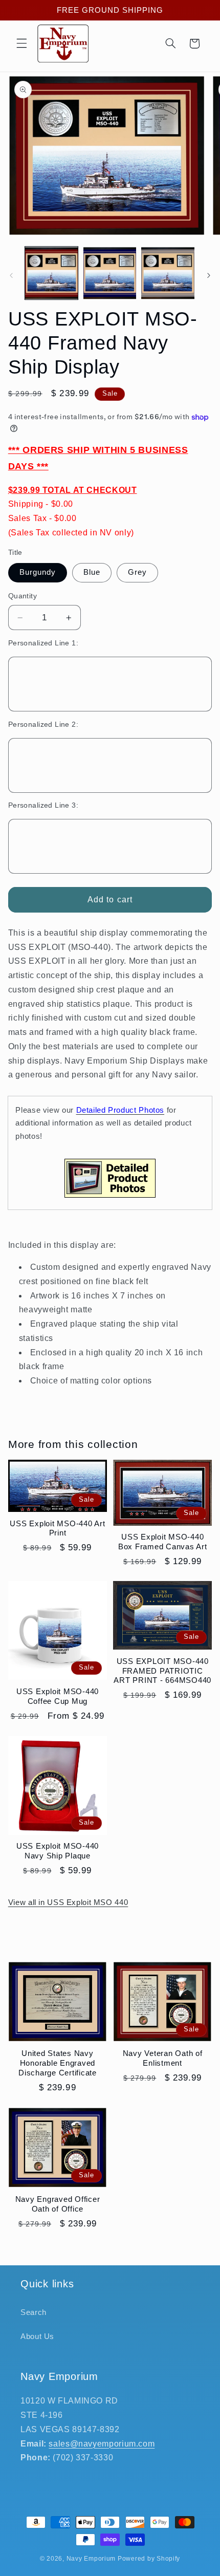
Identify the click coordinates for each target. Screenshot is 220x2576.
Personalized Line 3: (43, 805)
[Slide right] (209, 275)
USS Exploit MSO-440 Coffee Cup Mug (58, 1696)
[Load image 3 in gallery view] (168, 273)
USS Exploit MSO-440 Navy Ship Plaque (58, 1851)
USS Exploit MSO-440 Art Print (57, 1528)
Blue (92, 572)
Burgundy (38, 572)
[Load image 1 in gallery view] (51, 273)
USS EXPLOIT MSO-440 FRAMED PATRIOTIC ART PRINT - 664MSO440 (162, 1671)
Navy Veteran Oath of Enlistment (163, 2058)
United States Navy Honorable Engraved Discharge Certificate (58, 2063)
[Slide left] (11, 275)
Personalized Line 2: (43, 724)
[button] (21, 44)
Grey (137, 572)
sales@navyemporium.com (102, 2444)
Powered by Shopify (149, 2559)
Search (34, 2312)
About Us (37, 2336)
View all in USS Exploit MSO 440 (68, 1902)
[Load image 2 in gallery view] (110, 273)
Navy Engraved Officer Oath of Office (58, 2204)
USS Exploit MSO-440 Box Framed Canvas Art (163, 1542)
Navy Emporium (91, 2559)
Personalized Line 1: (43, 643)
